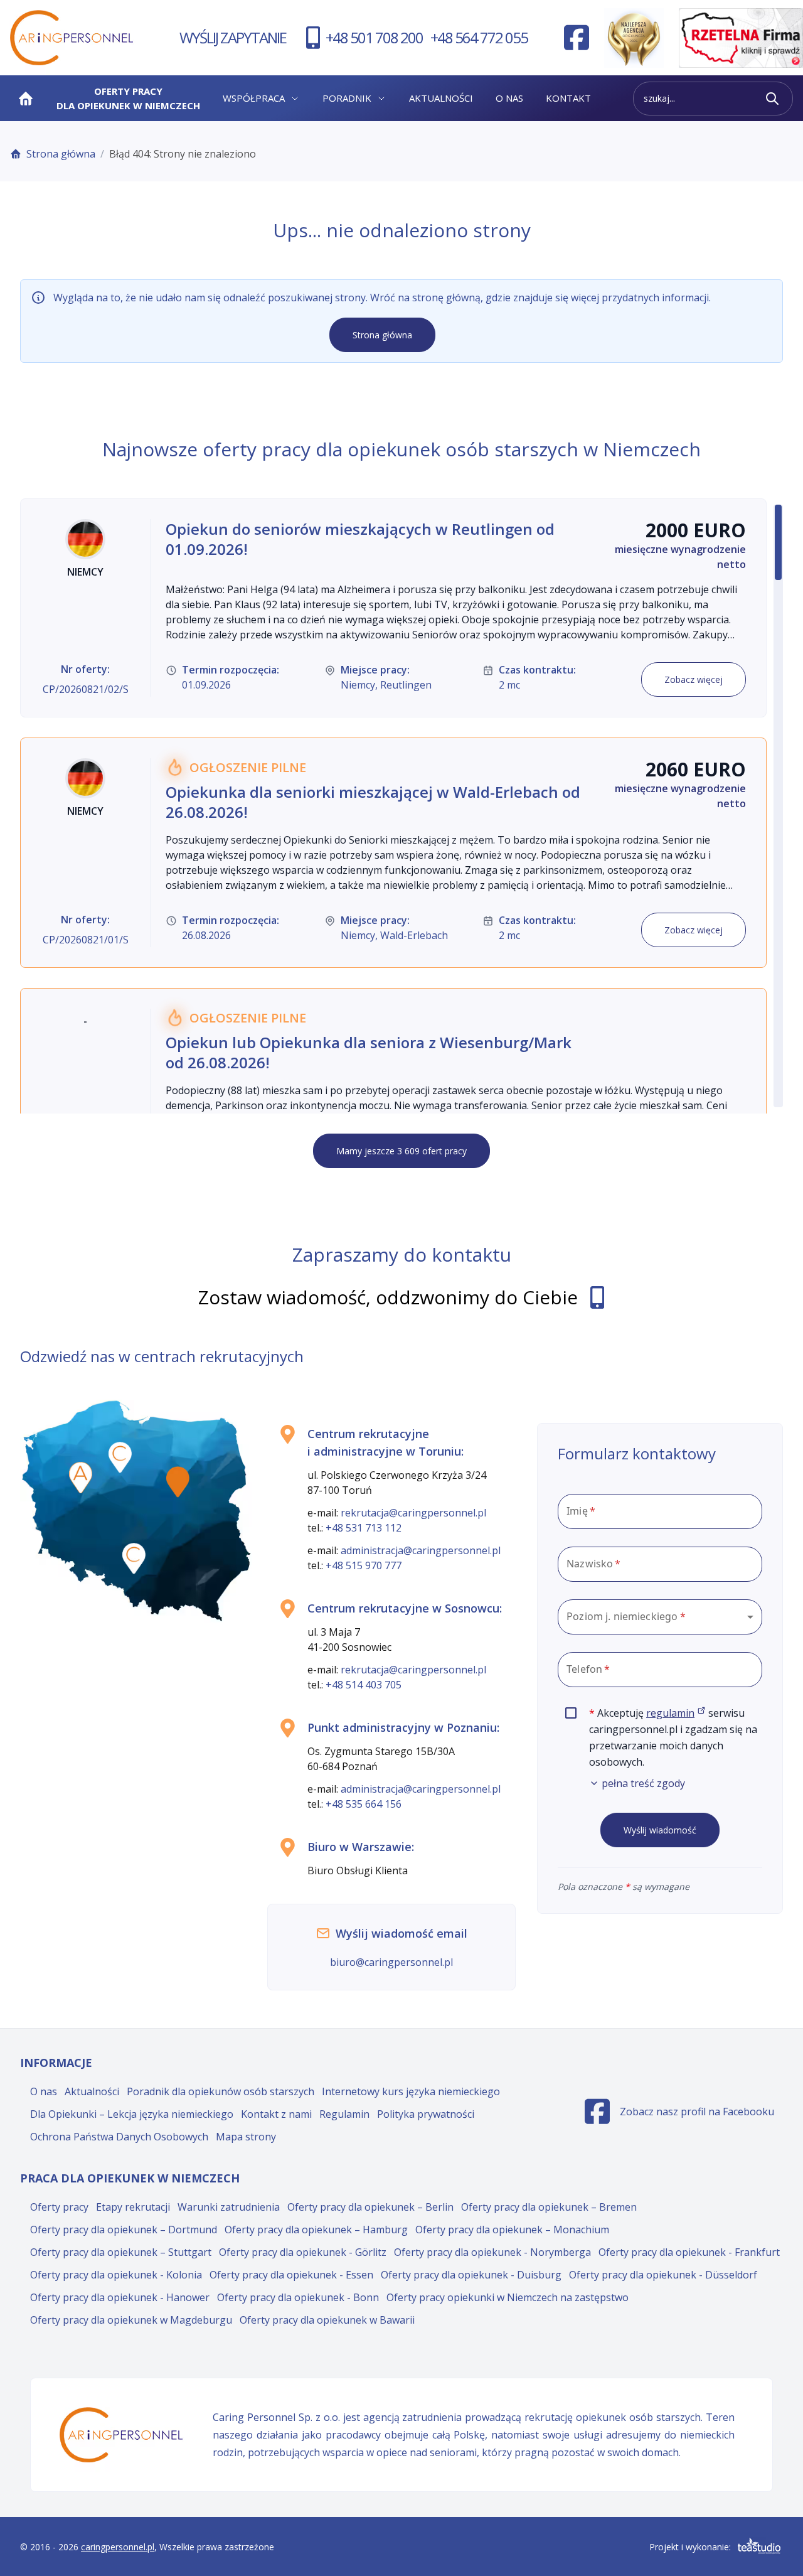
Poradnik (347, 98)
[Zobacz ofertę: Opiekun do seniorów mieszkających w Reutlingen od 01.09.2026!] (393, 608)
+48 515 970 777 (364, 1565)
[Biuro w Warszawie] (178, 1482)
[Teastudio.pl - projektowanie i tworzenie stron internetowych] (759, 2546)
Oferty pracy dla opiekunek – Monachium (512, 2230)
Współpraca (254, 98)
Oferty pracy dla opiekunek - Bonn (298, 2297)
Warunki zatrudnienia (229, 2207)
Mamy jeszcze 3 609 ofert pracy (401, 1151)
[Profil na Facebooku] (577, 38)
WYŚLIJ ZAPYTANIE (233, 37)
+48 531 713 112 (364, 1528)
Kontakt (568, 98)
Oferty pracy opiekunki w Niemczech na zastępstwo (508, 2297)
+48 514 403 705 (364, 1685)
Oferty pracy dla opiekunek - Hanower (120, 2297)
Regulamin (344, 2114)
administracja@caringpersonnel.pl (421, 1550)
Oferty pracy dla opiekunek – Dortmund (124, 2230)
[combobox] (660, 1617)
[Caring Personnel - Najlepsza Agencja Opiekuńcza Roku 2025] (634, 38)
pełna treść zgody (643, 1783)
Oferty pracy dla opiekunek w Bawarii (327, 2320)
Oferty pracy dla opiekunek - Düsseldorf (663, 2275)
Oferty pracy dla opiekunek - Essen (291, 2275)
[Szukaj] (772, 99)
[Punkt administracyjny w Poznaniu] (81, 1478)
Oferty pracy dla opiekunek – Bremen (549, 2207)
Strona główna (61, 154)
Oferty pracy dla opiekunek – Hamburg (316, 2230)
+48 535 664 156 (364, 1804)
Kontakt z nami (276, 2114)
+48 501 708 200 (374, 37)
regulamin (676, 1713)
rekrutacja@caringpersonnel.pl (413, 1513)
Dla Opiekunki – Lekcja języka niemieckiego (132, 2114)
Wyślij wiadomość (660, 1830)
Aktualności (441, 98)
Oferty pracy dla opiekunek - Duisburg (471, 2275)
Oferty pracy (59, 2207)
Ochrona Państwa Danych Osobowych (119, 2137)
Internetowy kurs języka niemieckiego (411, 2091)
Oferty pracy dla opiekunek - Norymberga (492, 2252)
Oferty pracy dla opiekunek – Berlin (370, 2207)
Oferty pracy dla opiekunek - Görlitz (303, 2252)
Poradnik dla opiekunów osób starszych (221, 2091)
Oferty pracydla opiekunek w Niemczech (128, 98)
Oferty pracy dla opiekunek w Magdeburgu (131, 2320)
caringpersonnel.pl (118, 2547)
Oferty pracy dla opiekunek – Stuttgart (121, 2252)
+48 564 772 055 (479, 37)
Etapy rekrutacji (133, 2207)
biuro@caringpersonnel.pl (391, 1962)
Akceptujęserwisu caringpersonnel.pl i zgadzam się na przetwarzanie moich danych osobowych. (676, 1748)
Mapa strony (246, 2137)
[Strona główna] (26, 99)
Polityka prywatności (426, 2114)
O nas (509, 98)
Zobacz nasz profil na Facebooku (679, 2115)
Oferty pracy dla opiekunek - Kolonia (116, 2275)
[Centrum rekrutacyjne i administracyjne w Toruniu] (120, 1457)
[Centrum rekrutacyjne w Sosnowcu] (134, 1559)
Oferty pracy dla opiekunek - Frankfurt (689, 2252)
